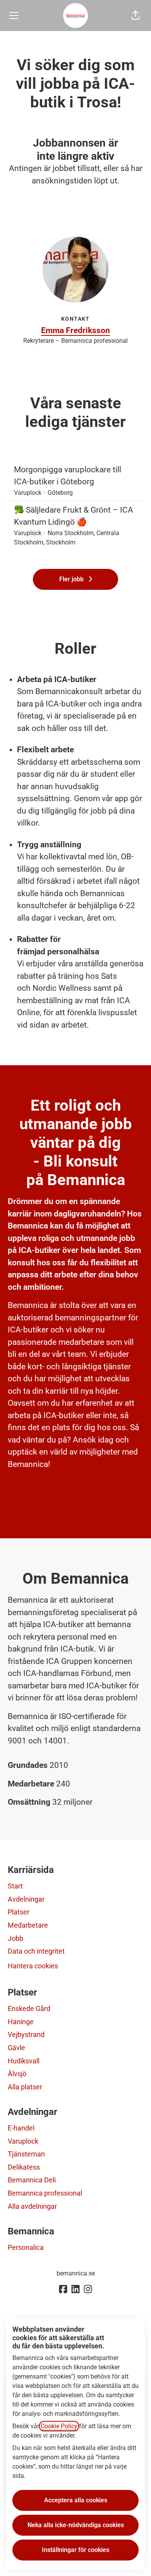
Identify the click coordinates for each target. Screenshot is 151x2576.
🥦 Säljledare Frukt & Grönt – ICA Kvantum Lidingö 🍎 (74, 516)
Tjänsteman (26, 2154)
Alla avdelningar (32, 2206)
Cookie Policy (59, 2426)
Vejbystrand (26, 2034)
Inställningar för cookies (75, 2550)
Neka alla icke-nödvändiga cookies (76, 2525)
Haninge (21, 2022)
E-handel (21, 2128)
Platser (19, 1912)
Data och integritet (36, 1951)
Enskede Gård (29, 2008)
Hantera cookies (33, 1966)
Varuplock (23, 2141)
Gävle (16, 2048)
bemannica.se (76, 2273)
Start (15, 1886)
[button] (136, 16)
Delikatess (24, 2167)
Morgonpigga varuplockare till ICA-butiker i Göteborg (68, 476)
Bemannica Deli (32, 2180)
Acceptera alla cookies (76, 2500)
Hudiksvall (24, 2061)
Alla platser (25, 2087)
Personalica (26, 2247)
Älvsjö (17, 2074)
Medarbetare (28, 1925)
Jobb (15, 1938)
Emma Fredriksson (75, 330)
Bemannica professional (45, 2193)
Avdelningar (26, 1899)
